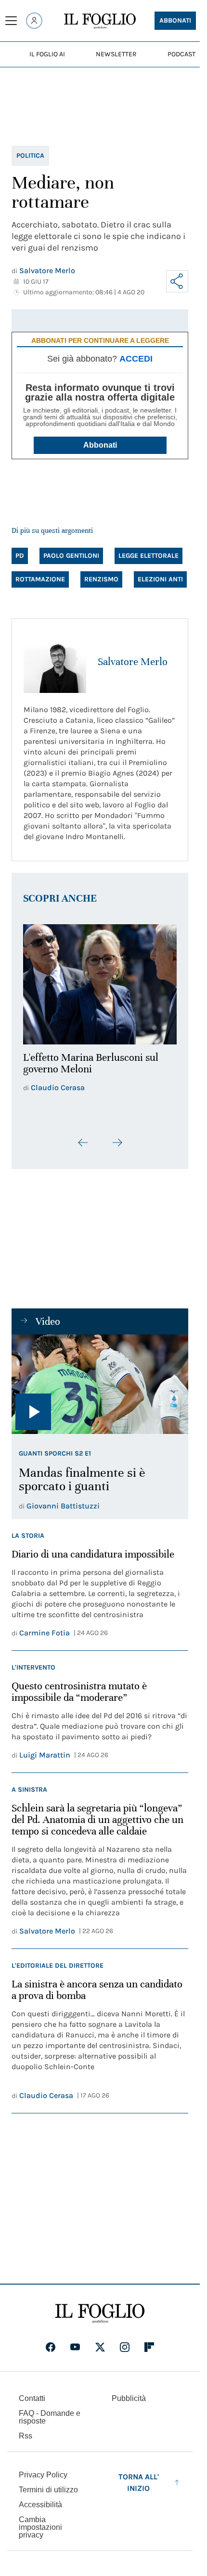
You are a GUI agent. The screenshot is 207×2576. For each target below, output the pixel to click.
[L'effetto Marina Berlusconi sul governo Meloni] (100, 982)
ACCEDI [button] (136, 359)
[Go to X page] (100, 2341)
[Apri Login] (34, 21)
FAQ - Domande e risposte (50, 2411)
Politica (30, 156)
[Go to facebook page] (51, 2341)
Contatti (32, 2393)
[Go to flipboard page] (149, 2341)
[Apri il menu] (11, 21)
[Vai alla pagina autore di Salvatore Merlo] (55, 662)
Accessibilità (40, 2499)
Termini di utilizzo (48, 2484)
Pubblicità (129, 2393)
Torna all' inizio (139, 2477)
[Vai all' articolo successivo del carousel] (117, 1137)
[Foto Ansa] (100, 1379)
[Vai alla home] (100, 21)
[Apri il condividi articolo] (177, 281)
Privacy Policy (43, 2469)
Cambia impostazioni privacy (40, 2522)
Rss (26, 2430)
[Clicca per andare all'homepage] (100, 2308)
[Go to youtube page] (75, 2341)
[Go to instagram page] (125, 2341)
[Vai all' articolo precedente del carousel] (83, 1137)
